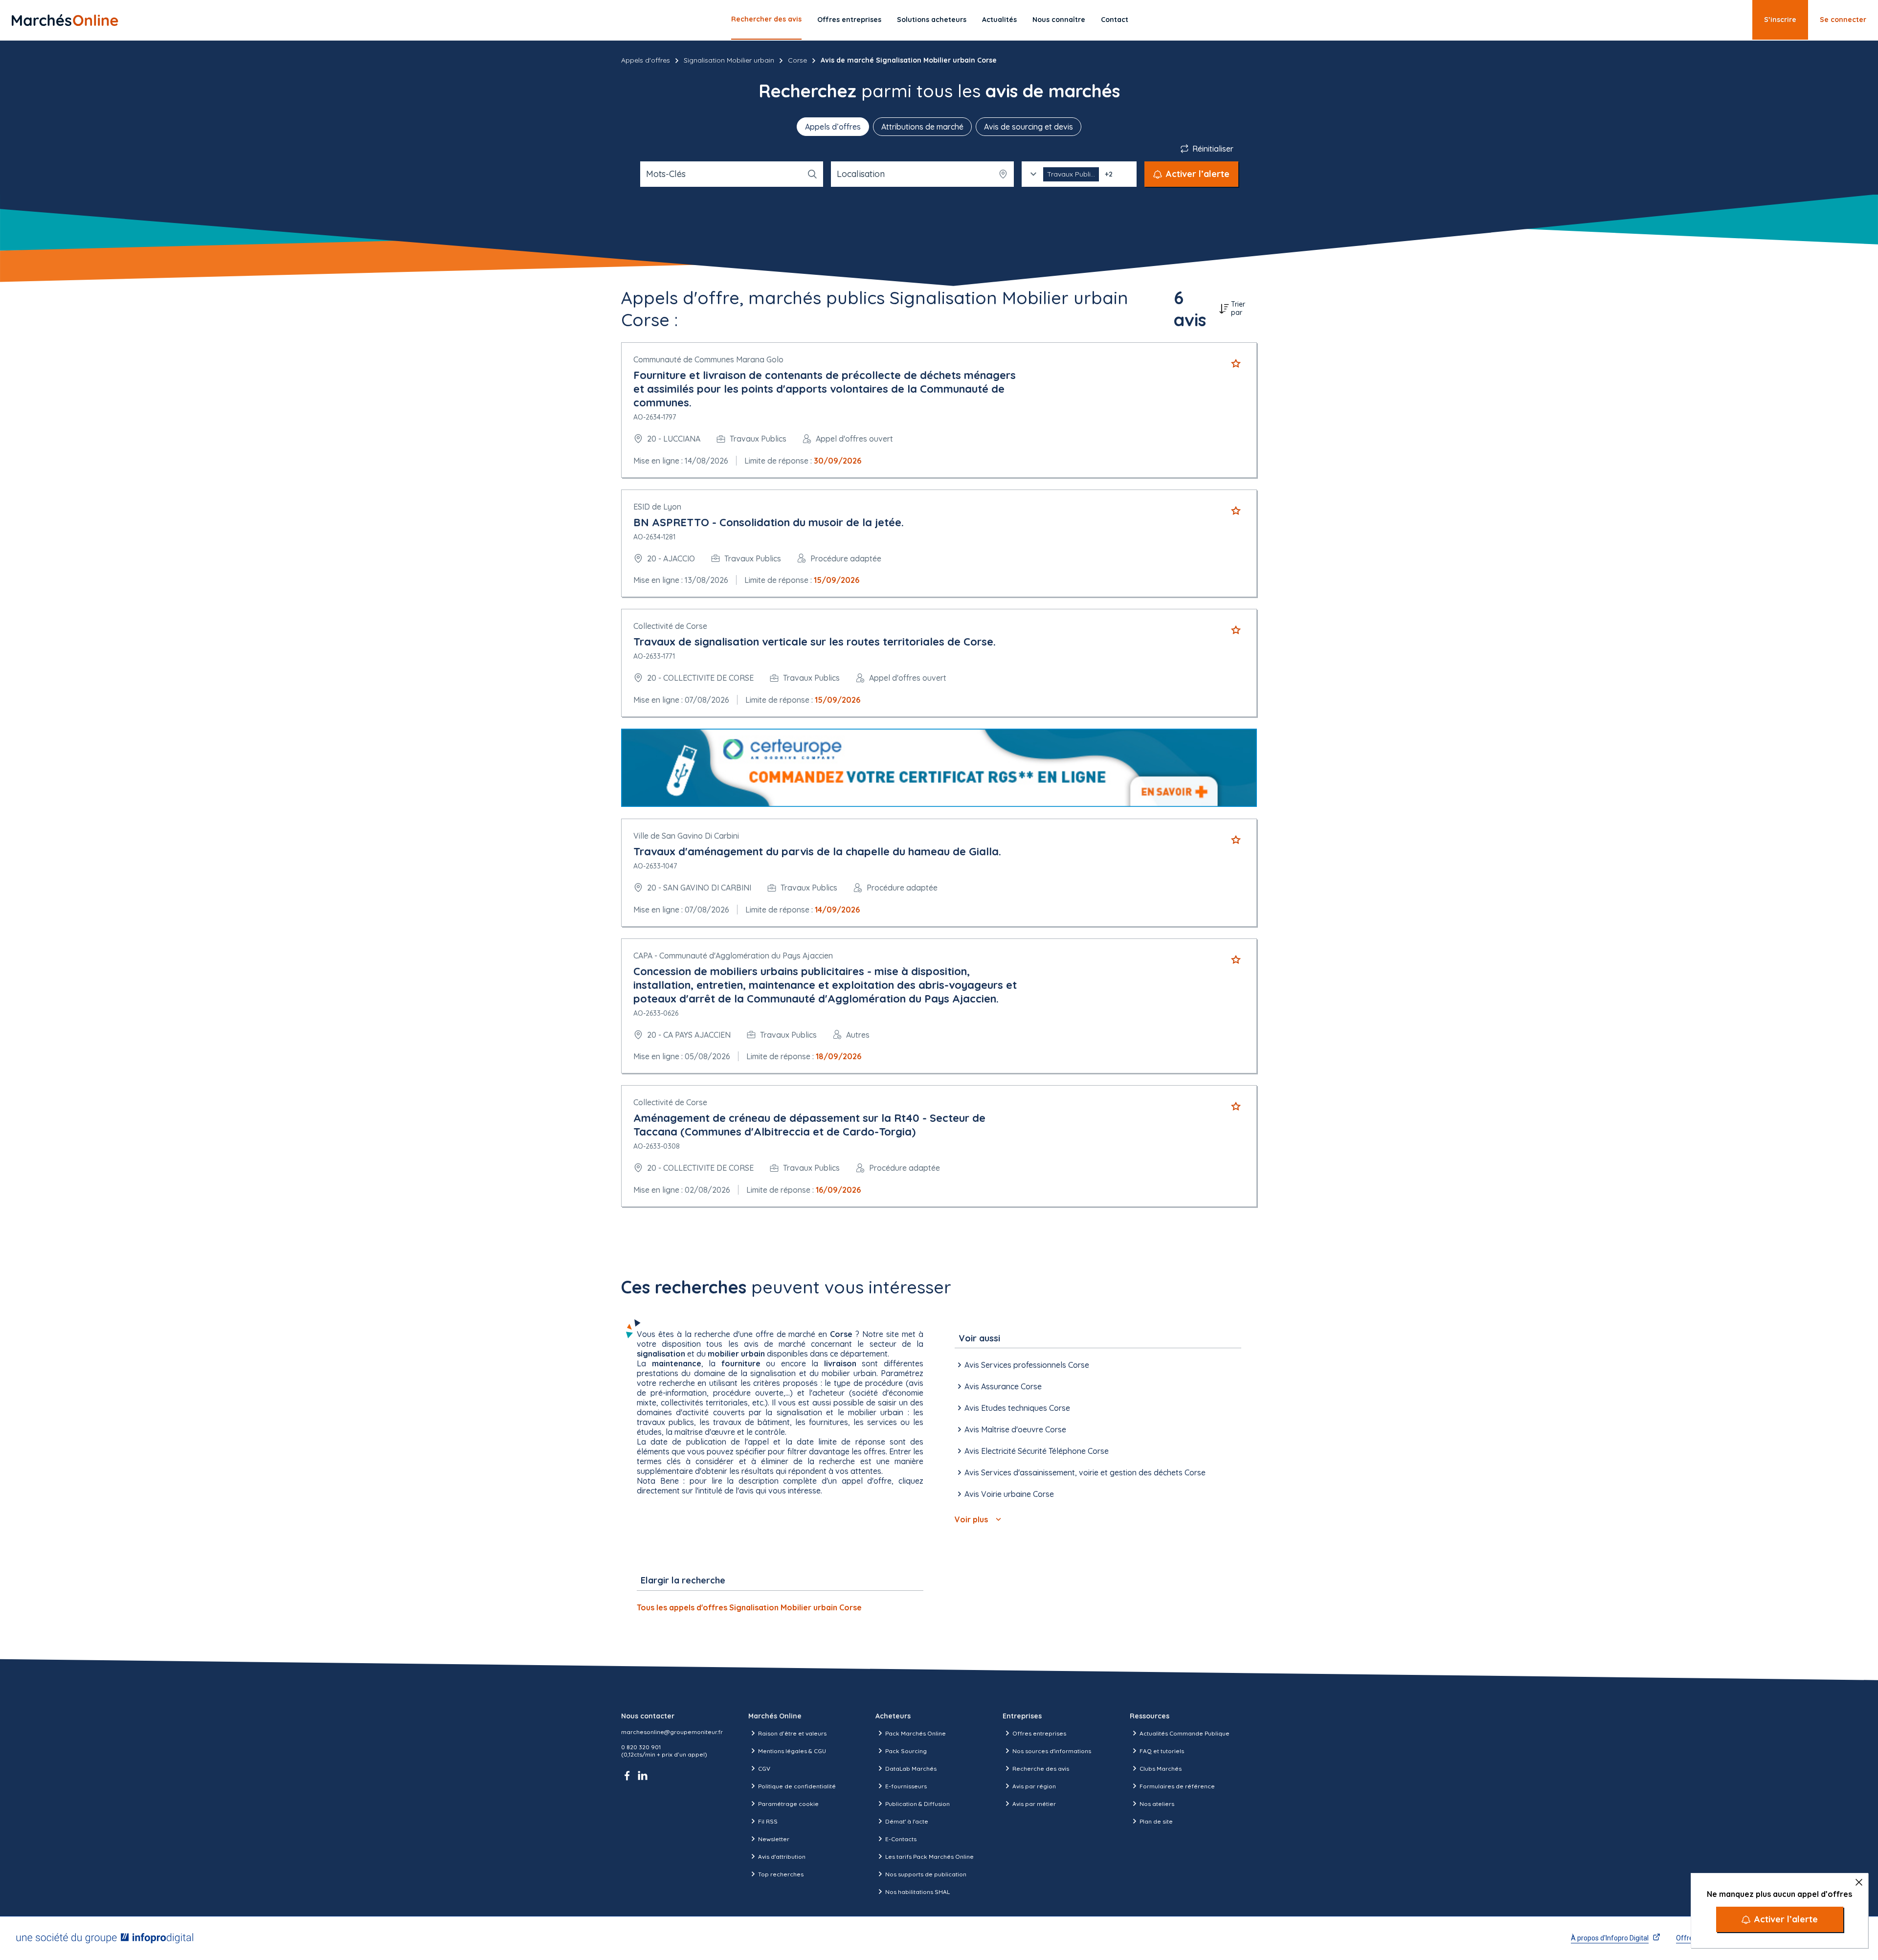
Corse (797, 60)
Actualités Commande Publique (1185, 1733)
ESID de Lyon (657, 507)
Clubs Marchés (1161, 1769)
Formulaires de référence (1177, 1786)
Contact (1115, 20)
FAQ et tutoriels (1162, 1751)
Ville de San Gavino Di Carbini (686, 836)
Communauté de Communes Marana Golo (708, 359)
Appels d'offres (646, 60)
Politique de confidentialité (797, 1786)
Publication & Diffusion (917, 1804)
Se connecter (1843, 20)
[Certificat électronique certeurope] (939, 768)
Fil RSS (768, 1821)
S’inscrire (1780, 20)
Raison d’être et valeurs (792, 1733)
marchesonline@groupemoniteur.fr (672, 1732)
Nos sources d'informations (1052, 1751)
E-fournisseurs (906, 1786)
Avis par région (1034, 1786)
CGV (764, 1769)
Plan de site (1156, 1821)
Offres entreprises (849, 20)
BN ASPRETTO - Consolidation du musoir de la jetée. (769, 522)
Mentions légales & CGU (792, 1751)
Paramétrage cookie (788, 1804)
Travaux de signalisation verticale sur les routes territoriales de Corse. (815, 642)
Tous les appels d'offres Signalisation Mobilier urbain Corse (749, 1607)
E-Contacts (901, 1839)
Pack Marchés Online (916, 1733)
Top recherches (781, 1874)
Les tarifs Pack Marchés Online (929, 1857)
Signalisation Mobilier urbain (729, 60)
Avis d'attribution (782, 1857)
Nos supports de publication (926, 1874)
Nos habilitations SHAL (917, 1892)
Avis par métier (1034, 1804)
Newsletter (774, 1839)
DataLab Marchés (911, 1769)
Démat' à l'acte (907, 1821)
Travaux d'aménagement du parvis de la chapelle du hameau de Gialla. (817, 851)
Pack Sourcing (906, 1751)
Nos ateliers (1157, 1804)
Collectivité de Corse (670, 626)
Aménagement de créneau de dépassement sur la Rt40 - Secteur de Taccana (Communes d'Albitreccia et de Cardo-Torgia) (809, 1125)
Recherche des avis (1041, 1769)
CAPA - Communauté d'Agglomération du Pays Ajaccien (733, 956)
